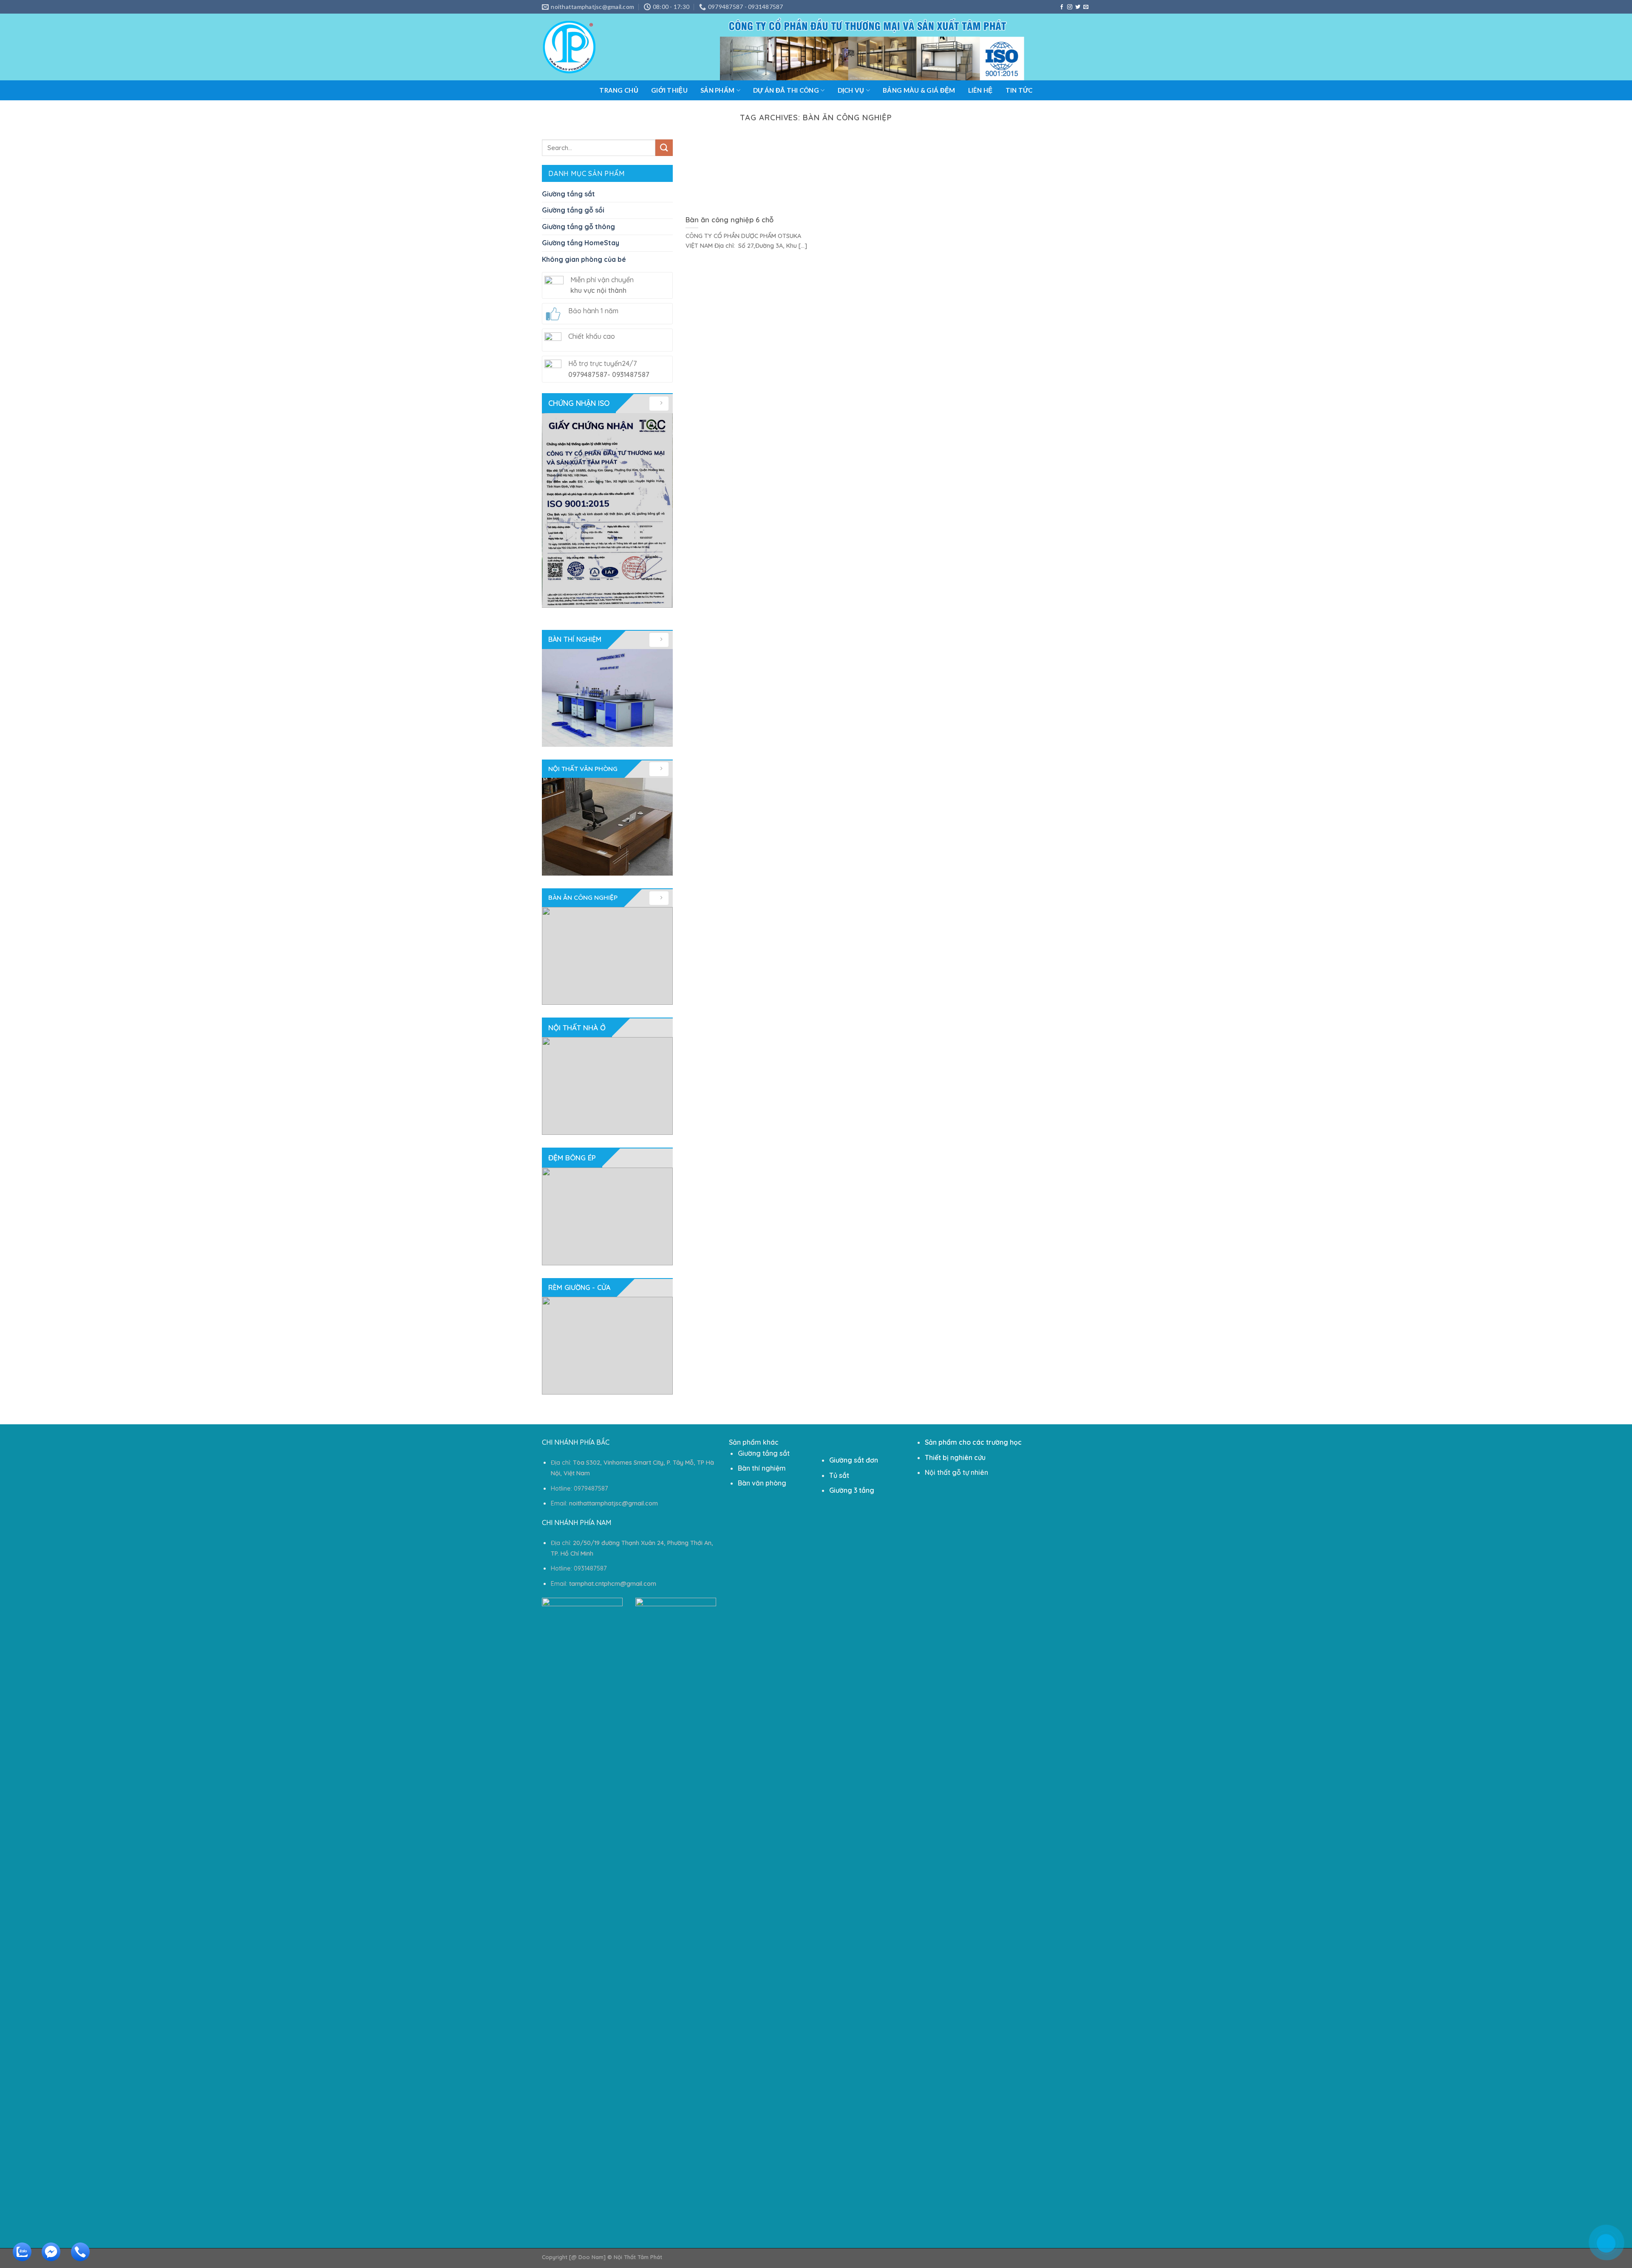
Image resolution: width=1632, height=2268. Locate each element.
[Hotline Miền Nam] (78, 2258)
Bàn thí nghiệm (762, 1468)
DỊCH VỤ (851, 90)
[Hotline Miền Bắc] (1566, 2208)
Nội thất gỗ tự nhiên (956, 1472)
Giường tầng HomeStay (581, 243)
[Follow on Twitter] (1078, 7)
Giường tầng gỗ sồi (573, 210)
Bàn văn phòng (762, 1483)
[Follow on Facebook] (1062, 7)
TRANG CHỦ (619, 90)
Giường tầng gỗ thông (578, 227)
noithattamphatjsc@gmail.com (613, 1503)
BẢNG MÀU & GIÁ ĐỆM (919, 90)
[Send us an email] (1086, 7)
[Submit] (664, 148)
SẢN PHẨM (717, 90)
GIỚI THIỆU (669, 90)
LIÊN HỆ (980, 90)
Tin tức (1019, 90)
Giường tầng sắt (568, 194)
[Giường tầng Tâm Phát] (569, 47)
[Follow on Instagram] (1070, 7)
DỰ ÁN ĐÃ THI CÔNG (786, 90)
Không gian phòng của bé (584, 259)
